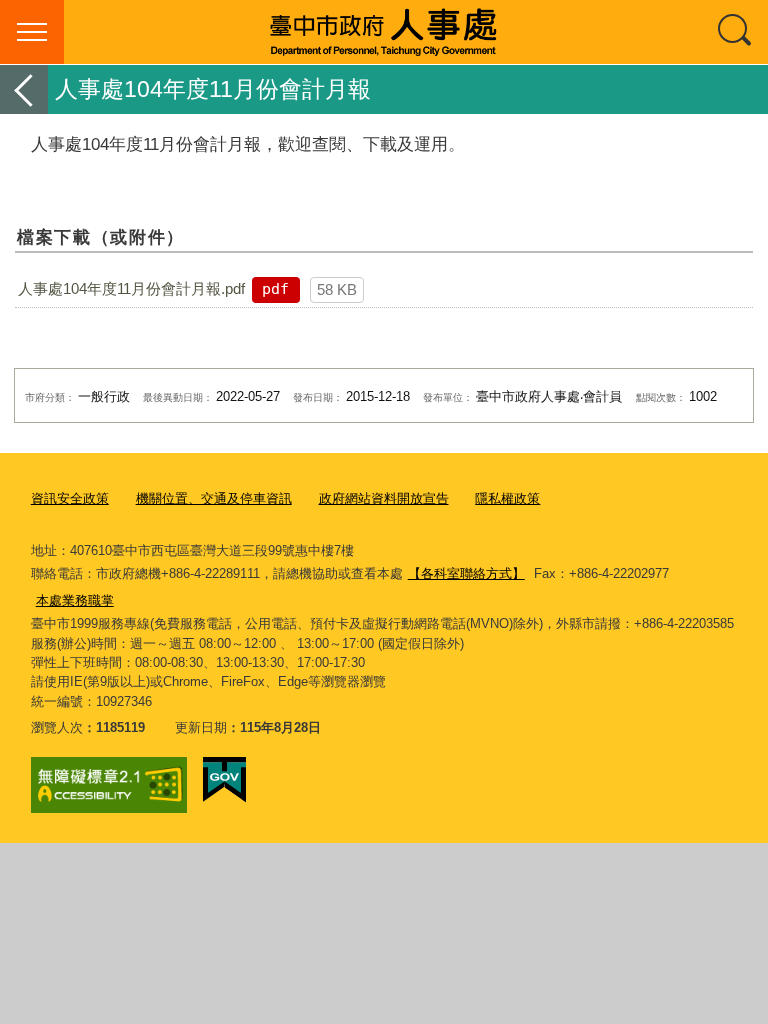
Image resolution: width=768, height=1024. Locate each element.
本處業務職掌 (75, 600)
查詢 (736, 32)
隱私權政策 (507, 498)
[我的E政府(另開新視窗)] (224, 780)
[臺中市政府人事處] (384, 32)
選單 (32, 32)
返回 (24, 89)
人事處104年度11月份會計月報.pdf (131, 288)
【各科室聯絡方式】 (466, 573)
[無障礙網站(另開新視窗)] (109, 785)
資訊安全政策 (70, 498)
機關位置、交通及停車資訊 (214, 498)
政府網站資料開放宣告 (384, 498)
